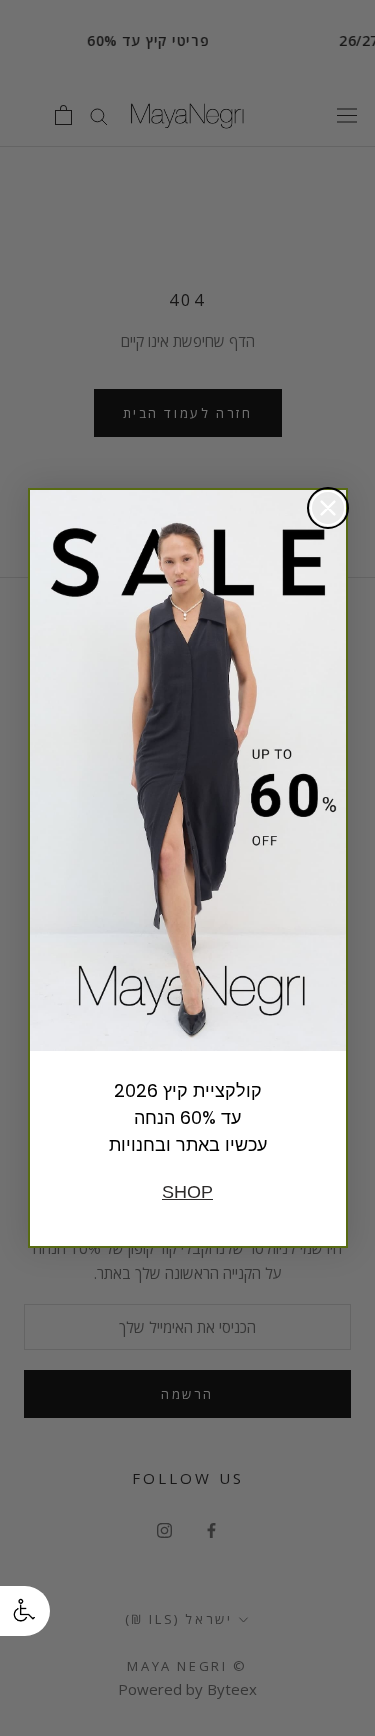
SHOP (187, 1192)
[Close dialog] (328, 508)
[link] (188, 771)
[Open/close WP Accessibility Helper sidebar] (25, 1611)
